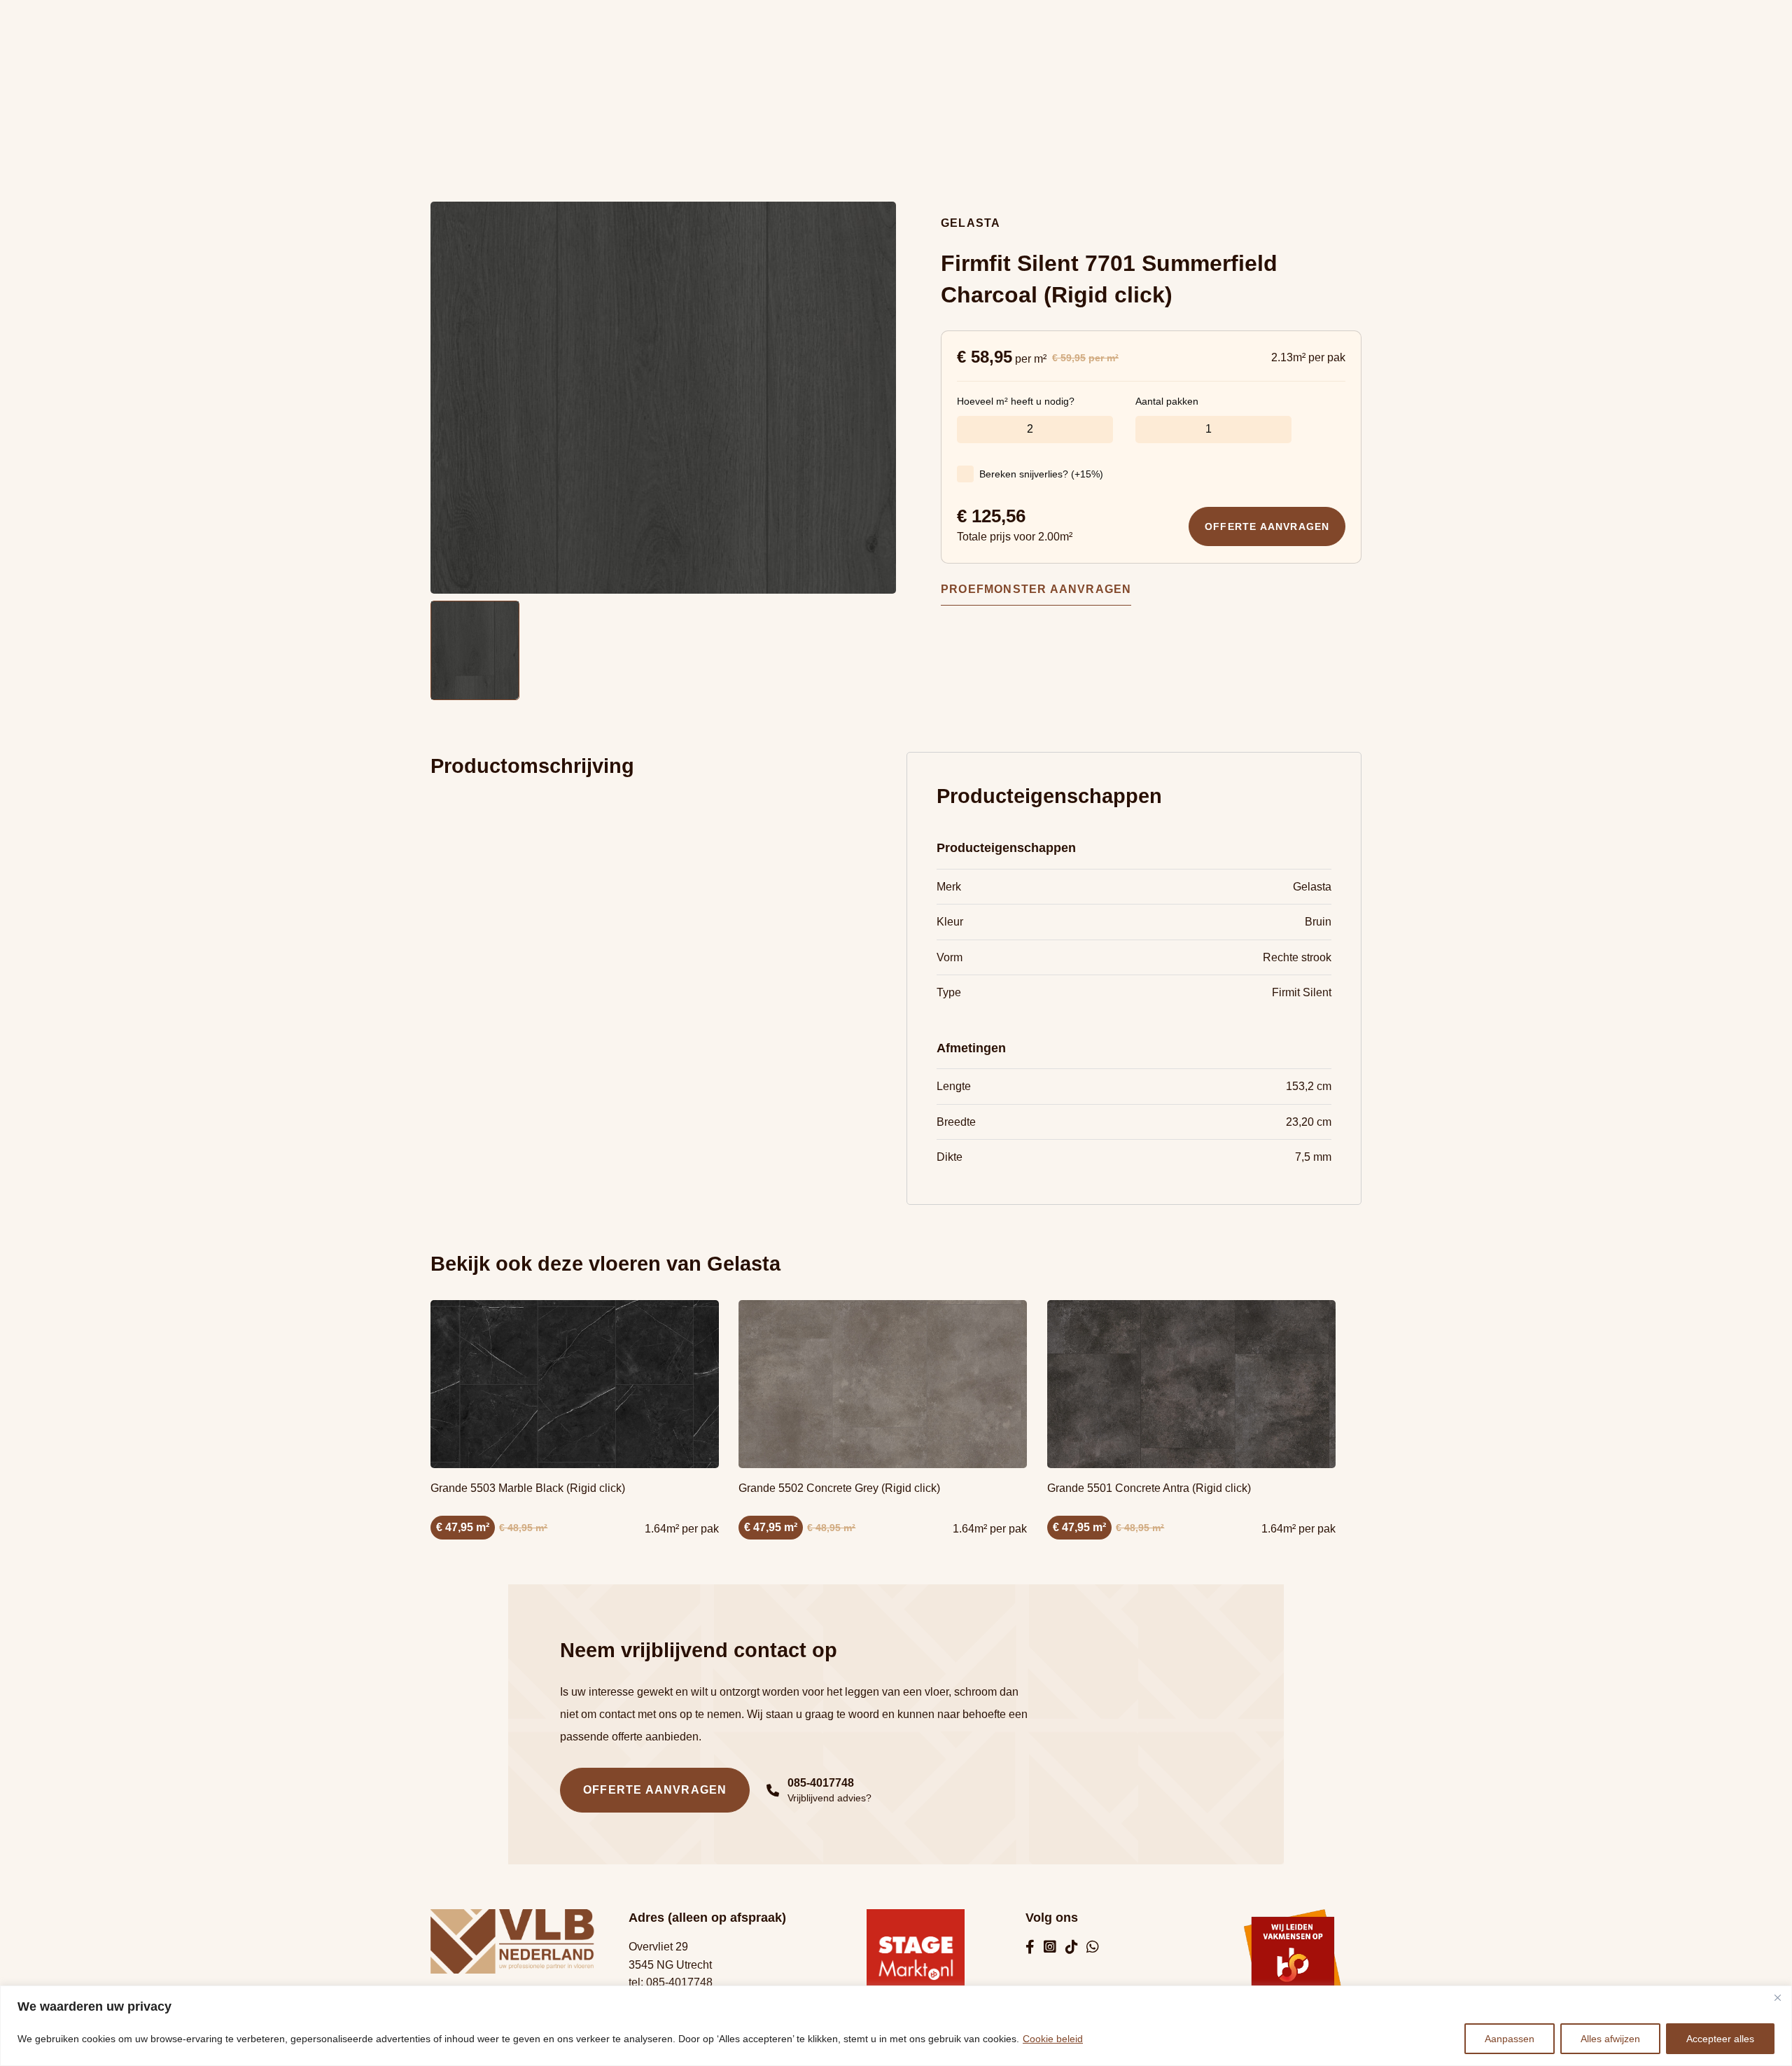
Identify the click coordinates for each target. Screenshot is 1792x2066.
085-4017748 (679, 1982)
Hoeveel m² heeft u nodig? (1016, 401)
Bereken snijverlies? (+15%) (1041, 474)
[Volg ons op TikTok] (1072, 1948)
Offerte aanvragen (1267, 526)
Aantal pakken (1167, 401)
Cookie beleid (1053, 2039)
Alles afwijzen (1610, 2039)
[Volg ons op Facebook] (1030, 1948)
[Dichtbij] (1777, 1997)
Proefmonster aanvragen (1036, 589)
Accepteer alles (1720, 2039)
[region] (896, 2026)
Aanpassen (1510, 2039)
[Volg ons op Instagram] (1050, 1948)
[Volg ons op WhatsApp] (1093, 1948)
